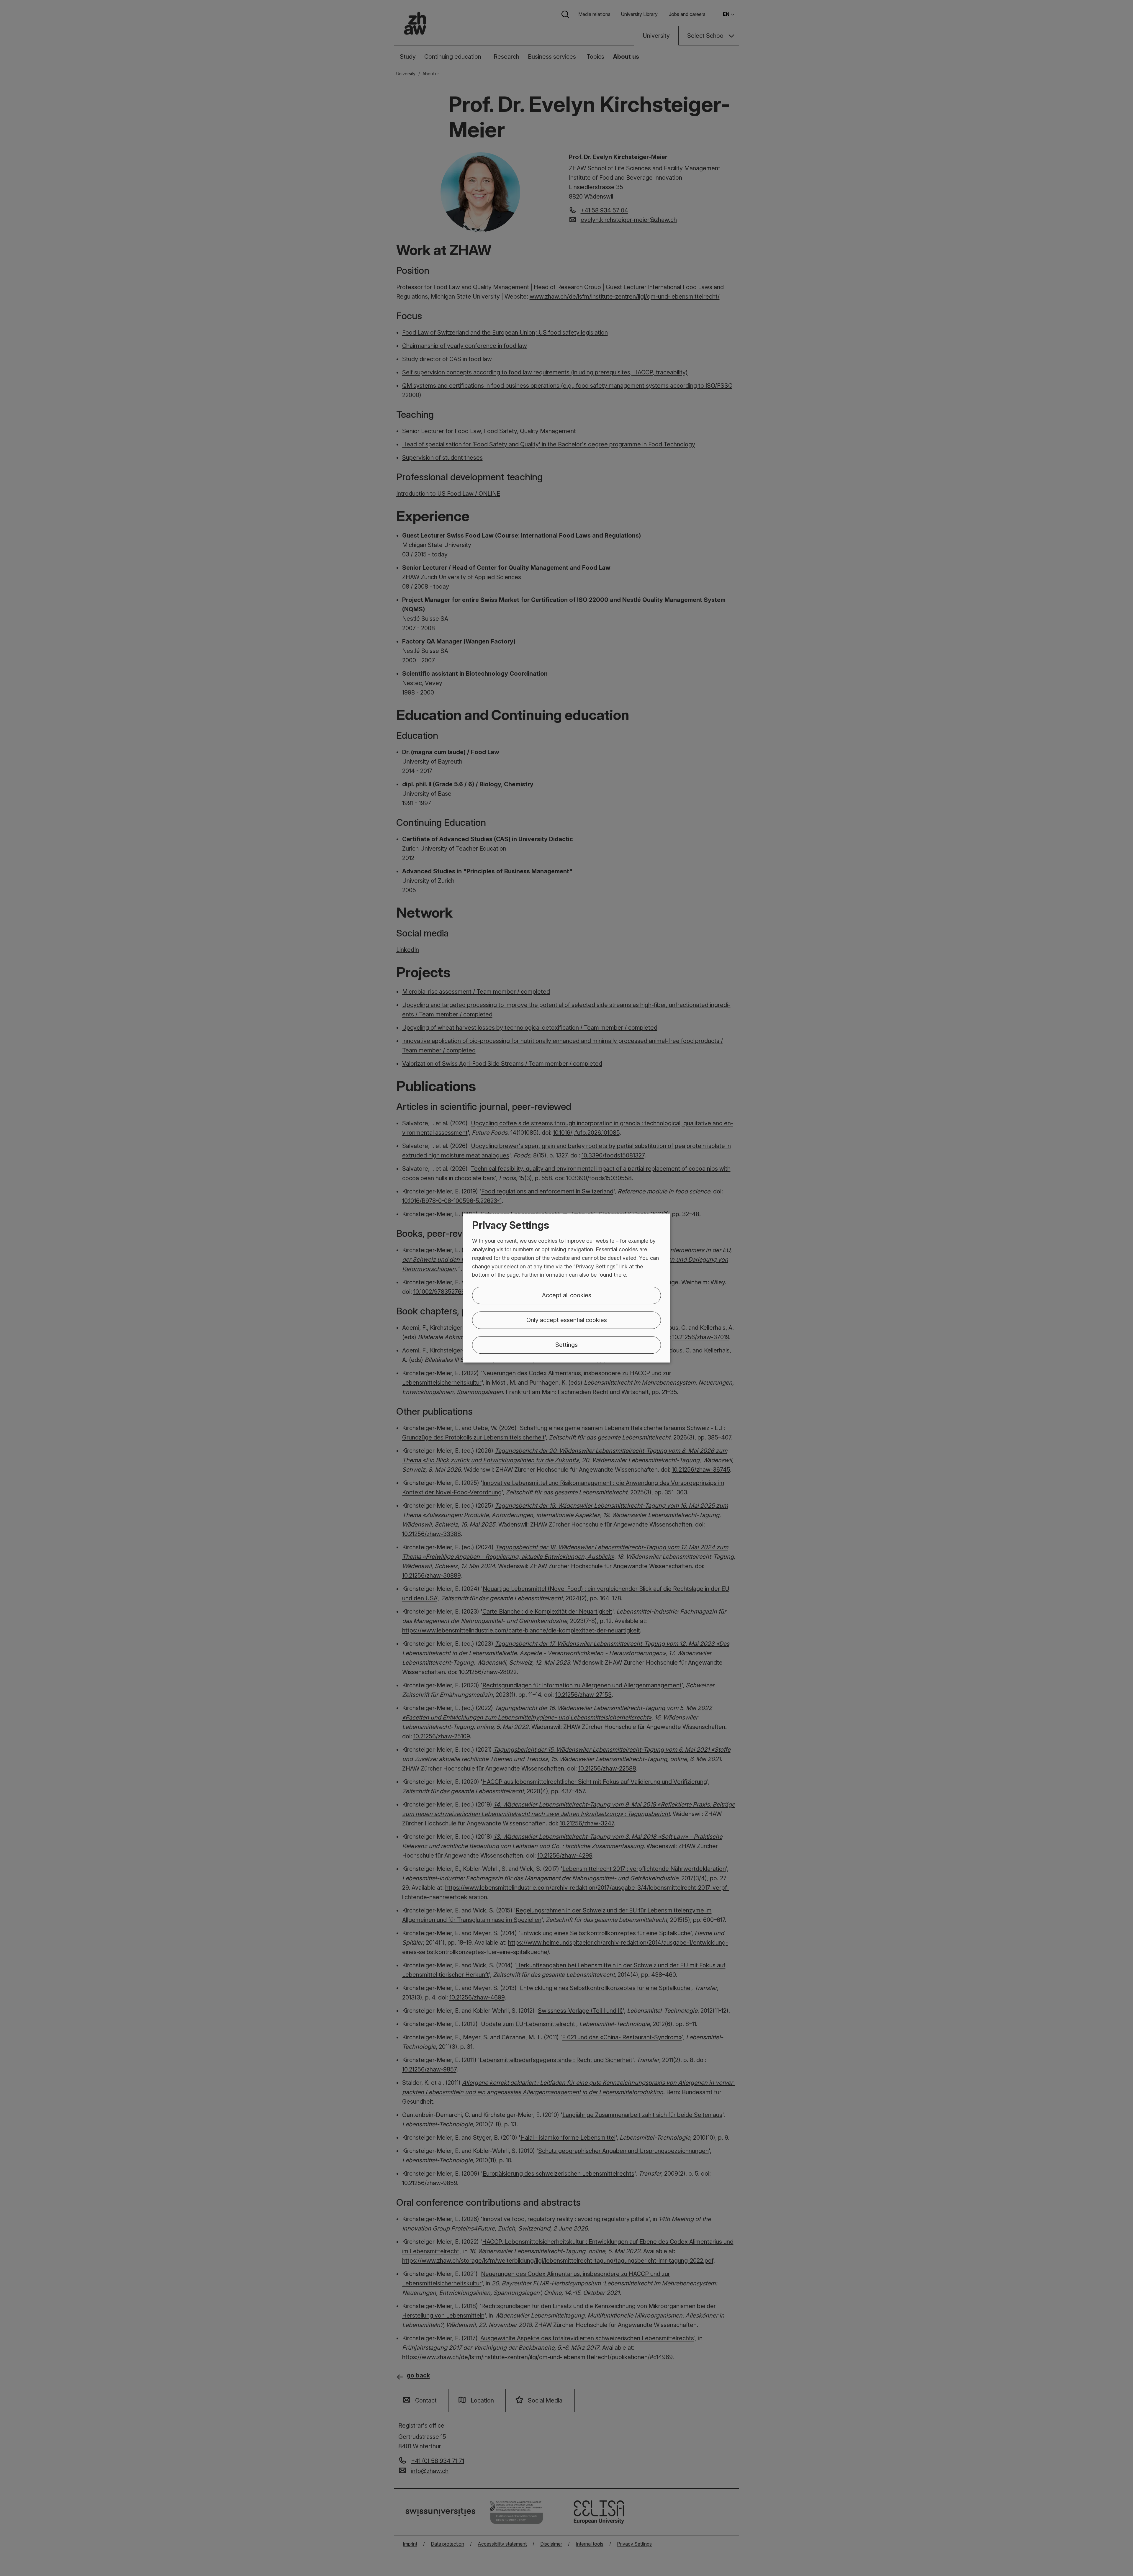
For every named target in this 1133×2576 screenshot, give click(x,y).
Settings (566, 1345)
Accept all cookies (567, 1295)
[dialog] (566, 1288)
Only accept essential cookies (567, 1320)
